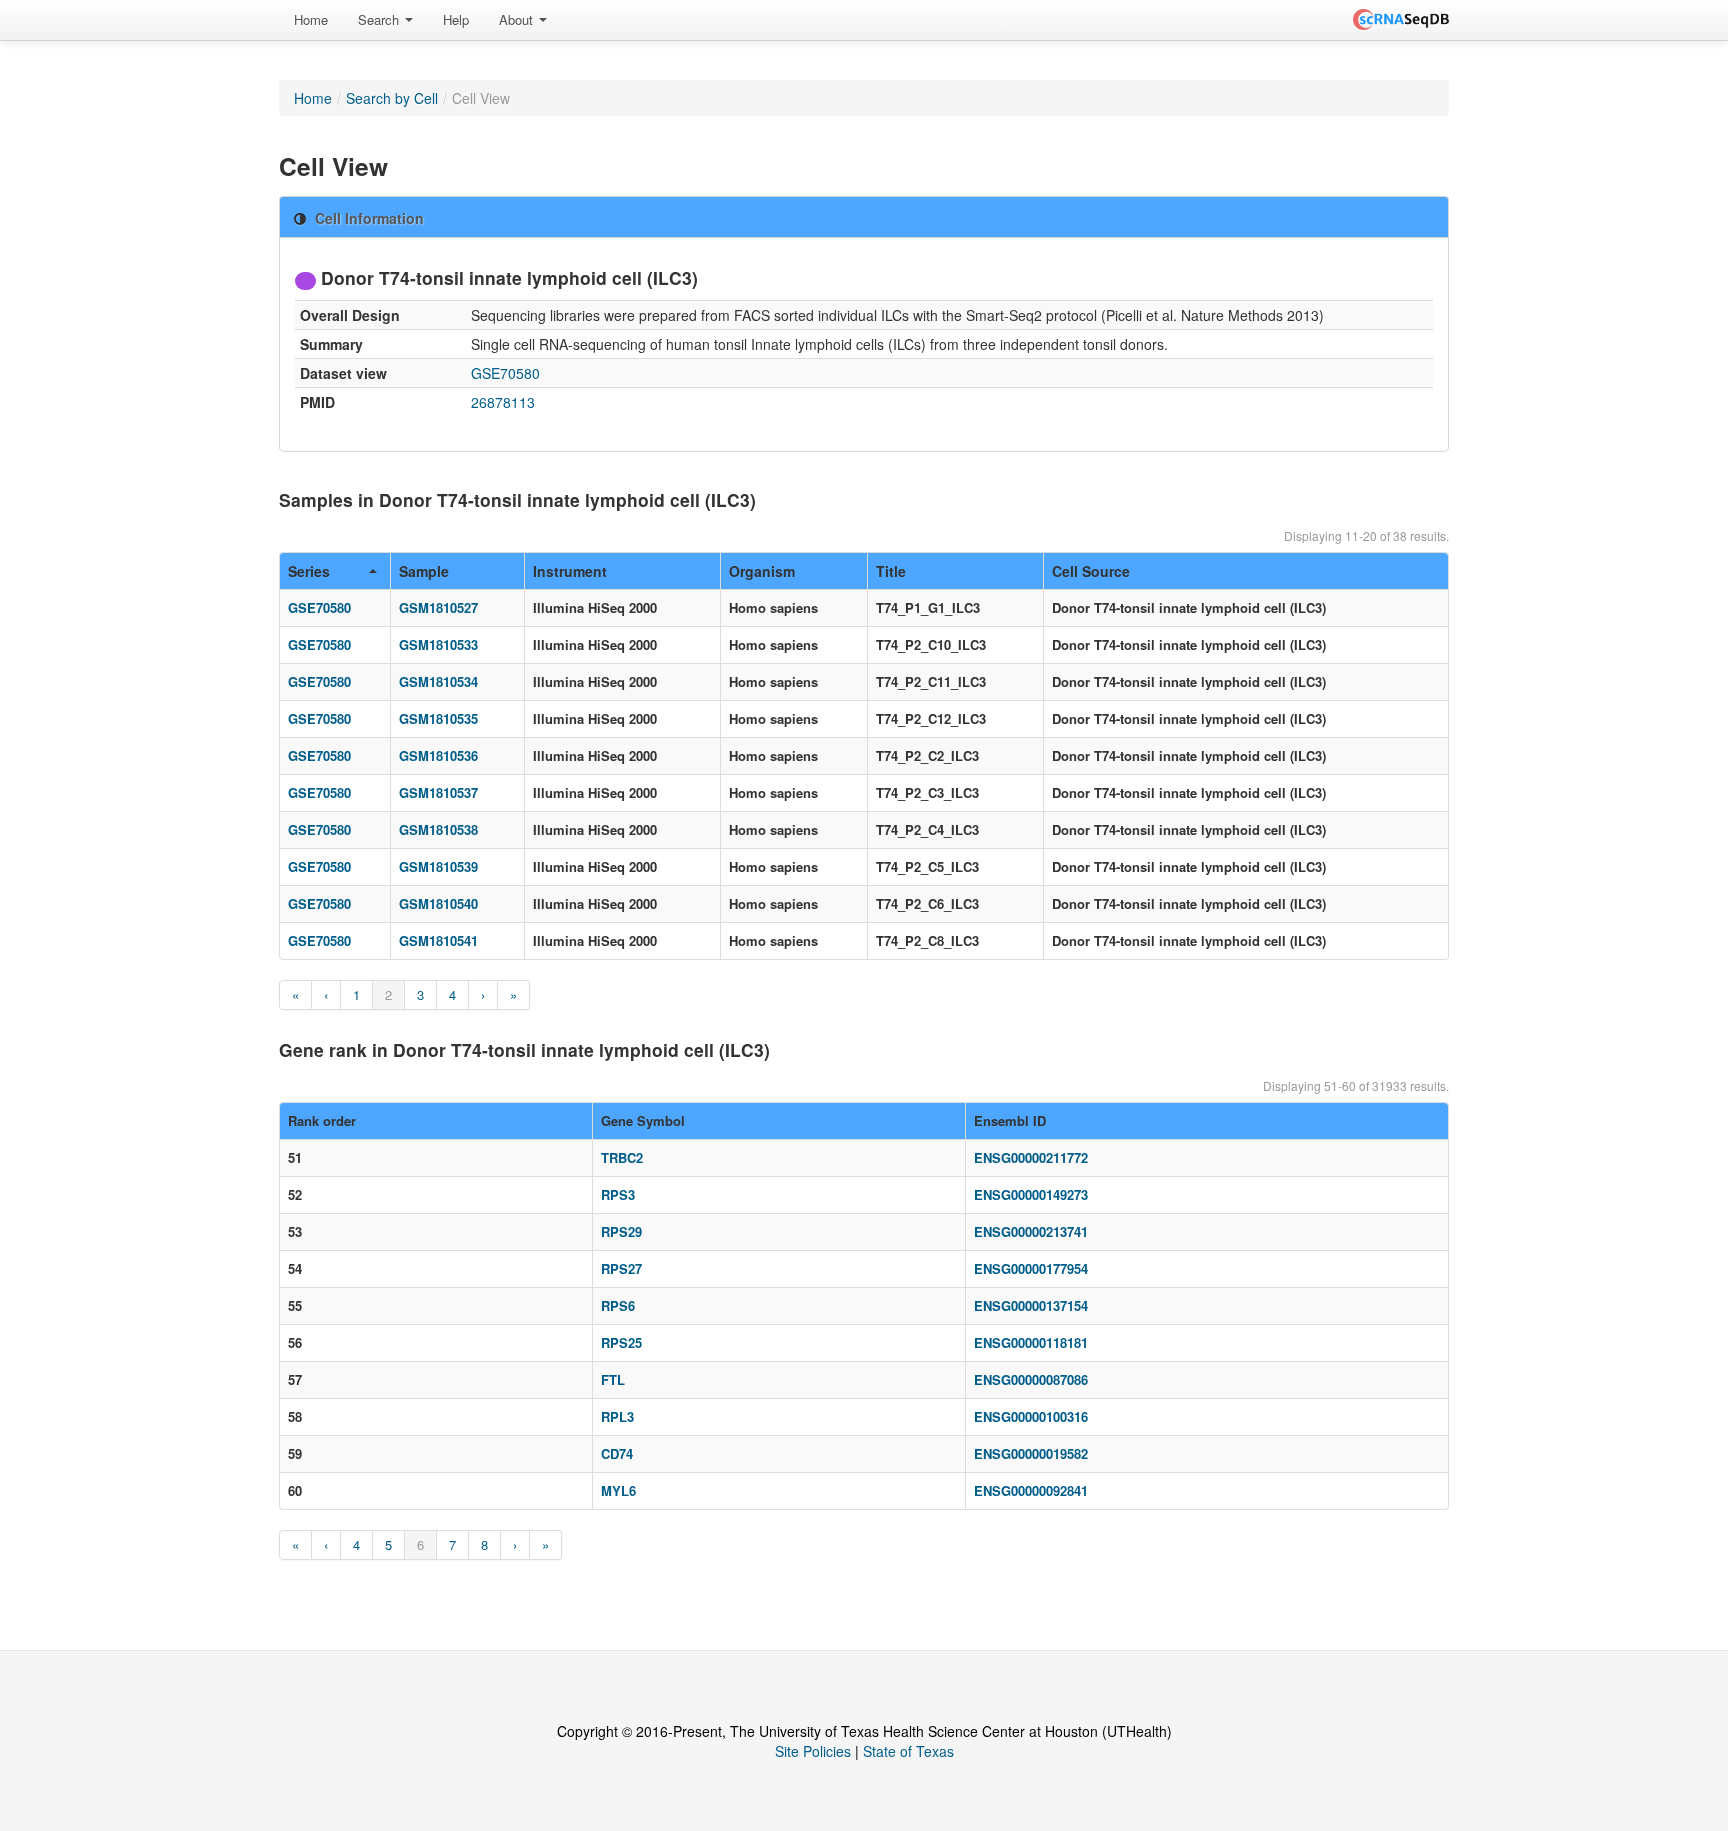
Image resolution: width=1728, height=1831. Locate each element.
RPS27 (621, 1268)
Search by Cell (392, 98)
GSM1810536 (438, 755)
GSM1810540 (438, 903)
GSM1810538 (438, 829)
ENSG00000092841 (1031, 1490)
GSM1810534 (438, 681)
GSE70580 (505, 373)
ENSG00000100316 (1031, 1416)
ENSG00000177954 (1031, 1268)
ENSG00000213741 (1031, 1231)
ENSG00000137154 (1031, 1305)
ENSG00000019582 (1031, 1453)
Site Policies (813, 1751)
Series (309, 571)
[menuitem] (311, 20)
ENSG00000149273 (1031, 1194)
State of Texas (908, 1751)
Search (380, 19)
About (518, 19)
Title (891, 571)
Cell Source (1091, 571)
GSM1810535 (438, 718)
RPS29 (621, 1231)
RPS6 (618, 1305)
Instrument (570, 571)
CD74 (617, 1453)
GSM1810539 (438, 866)
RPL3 (617, 1416)
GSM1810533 (438, 644)
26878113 (503, 402)
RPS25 (621, 1342)
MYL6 (618, 1490)
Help (456, 19)
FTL (613, 1379)
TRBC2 (622, 1157)
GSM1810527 (438, 607)
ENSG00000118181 (1031, 1342)
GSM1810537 (438, 792)
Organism (762, 571)
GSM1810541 (438, 940)
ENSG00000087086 (1031, 1379)
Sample (424, 571)
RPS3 (618, 1194)
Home (311, 19)
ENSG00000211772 (1031, 1157)
